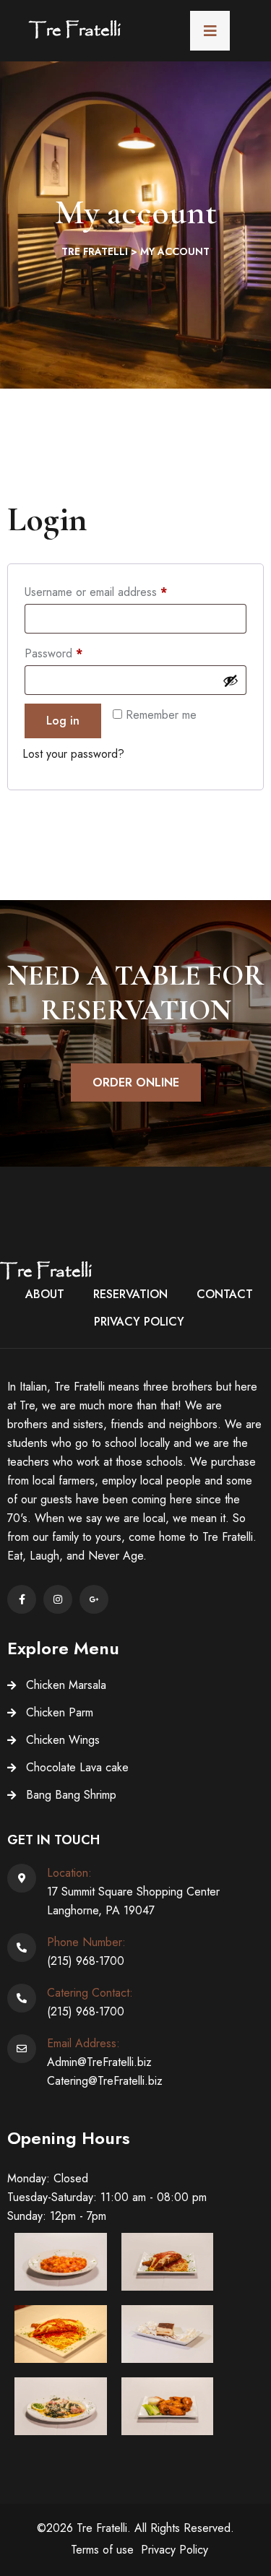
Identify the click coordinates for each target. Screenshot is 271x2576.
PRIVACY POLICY (139, 1322)
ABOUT (45, 1294)
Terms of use (102, 2550)
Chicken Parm (60, 1712)
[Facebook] (22, 1599)
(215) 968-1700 (86, 1961)
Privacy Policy (175, 2550)
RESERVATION (130, 1294)
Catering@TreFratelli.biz (105, 2081)
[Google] (94, 1599)
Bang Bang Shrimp (71, 1795)
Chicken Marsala (66, 1685)
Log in (63, 721)
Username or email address (118, 591)
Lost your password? (73, 754)
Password (76, 652)
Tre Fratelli (75, 31)
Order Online (136, 1082)
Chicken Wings (63, 1740)
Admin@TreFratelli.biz (99, 2062)
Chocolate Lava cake (77, 1767)
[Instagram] (58, 1599)
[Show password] (231, 680)
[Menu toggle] (210, 31)
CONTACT (225, 1294)
